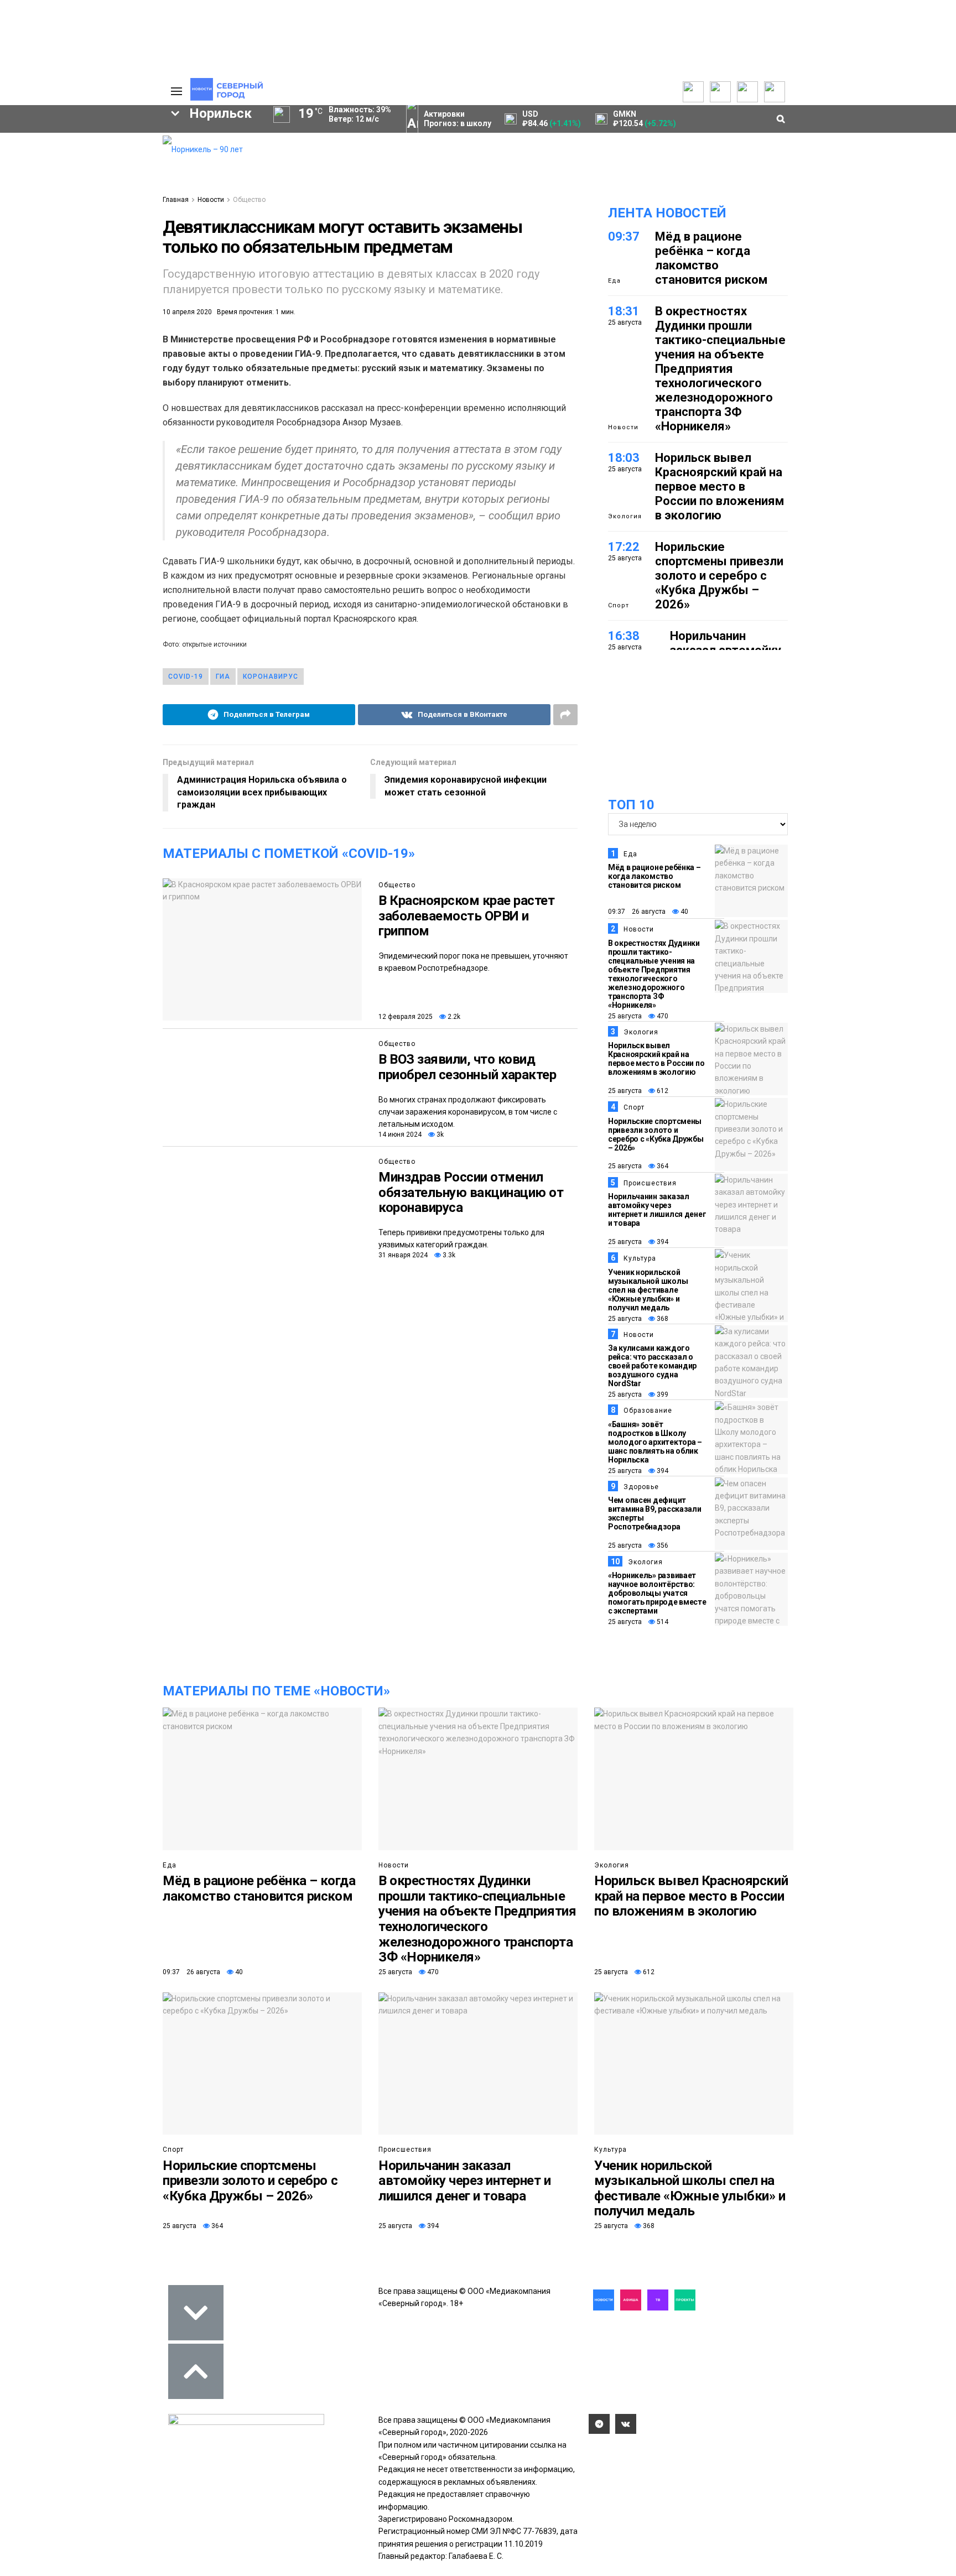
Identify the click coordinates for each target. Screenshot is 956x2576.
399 (662, 1394)
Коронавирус (271, 676)
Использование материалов (111, 191)
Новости (211, 200)
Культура (640, 1258)
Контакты (101, 164)
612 (662, 1091)
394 (662, 1242)
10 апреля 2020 (187, 312)
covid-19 (186, 676)
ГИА (223, 676)
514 (662, 1622)
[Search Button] (137, 341)
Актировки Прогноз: (458, 119)
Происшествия (650, 1183)
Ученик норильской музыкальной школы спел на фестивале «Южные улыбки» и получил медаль (648, 1290)
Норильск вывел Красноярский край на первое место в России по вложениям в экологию (719, 486)
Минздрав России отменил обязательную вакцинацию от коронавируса (471, 1192)
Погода (96, 208)
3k (439, 1135)
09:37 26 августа (637, 912)
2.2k (453, 1017)
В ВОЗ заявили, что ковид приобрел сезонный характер (467, 1067)
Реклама (99, 153)
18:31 (624, 311)
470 (662, 1016)
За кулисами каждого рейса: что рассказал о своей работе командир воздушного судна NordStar (652, 1366)
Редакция (101, 142)
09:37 (624, 236)
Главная (176, 200)
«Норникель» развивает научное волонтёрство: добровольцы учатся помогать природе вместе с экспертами (657, 1593)
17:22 (624, 547)
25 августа (625, 1016)
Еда (614, 281)
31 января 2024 (403, 1255)
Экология (625, 516)
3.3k (448, 1255)
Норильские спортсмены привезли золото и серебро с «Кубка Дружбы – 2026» (719, 576)
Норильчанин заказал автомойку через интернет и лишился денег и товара (657, 1210)
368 (662, 1319)
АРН (63, 251)
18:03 (624, 458)
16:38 (624, 636)
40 (684, 912)
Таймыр (108, 232)
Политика (100, 175)
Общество (249, 200)
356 (662, 1545)
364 (662, 1166)
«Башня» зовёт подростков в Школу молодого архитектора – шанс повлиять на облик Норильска (655, 1442)
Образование (110, 270)
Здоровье (641, 1487)
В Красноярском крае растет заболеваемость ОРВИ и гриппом (467, 916)
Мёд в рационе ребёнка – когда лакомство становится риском (711, 258)
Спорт (619, 605)
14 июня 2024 (400, 1135)
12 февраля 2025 (406, 1017)
